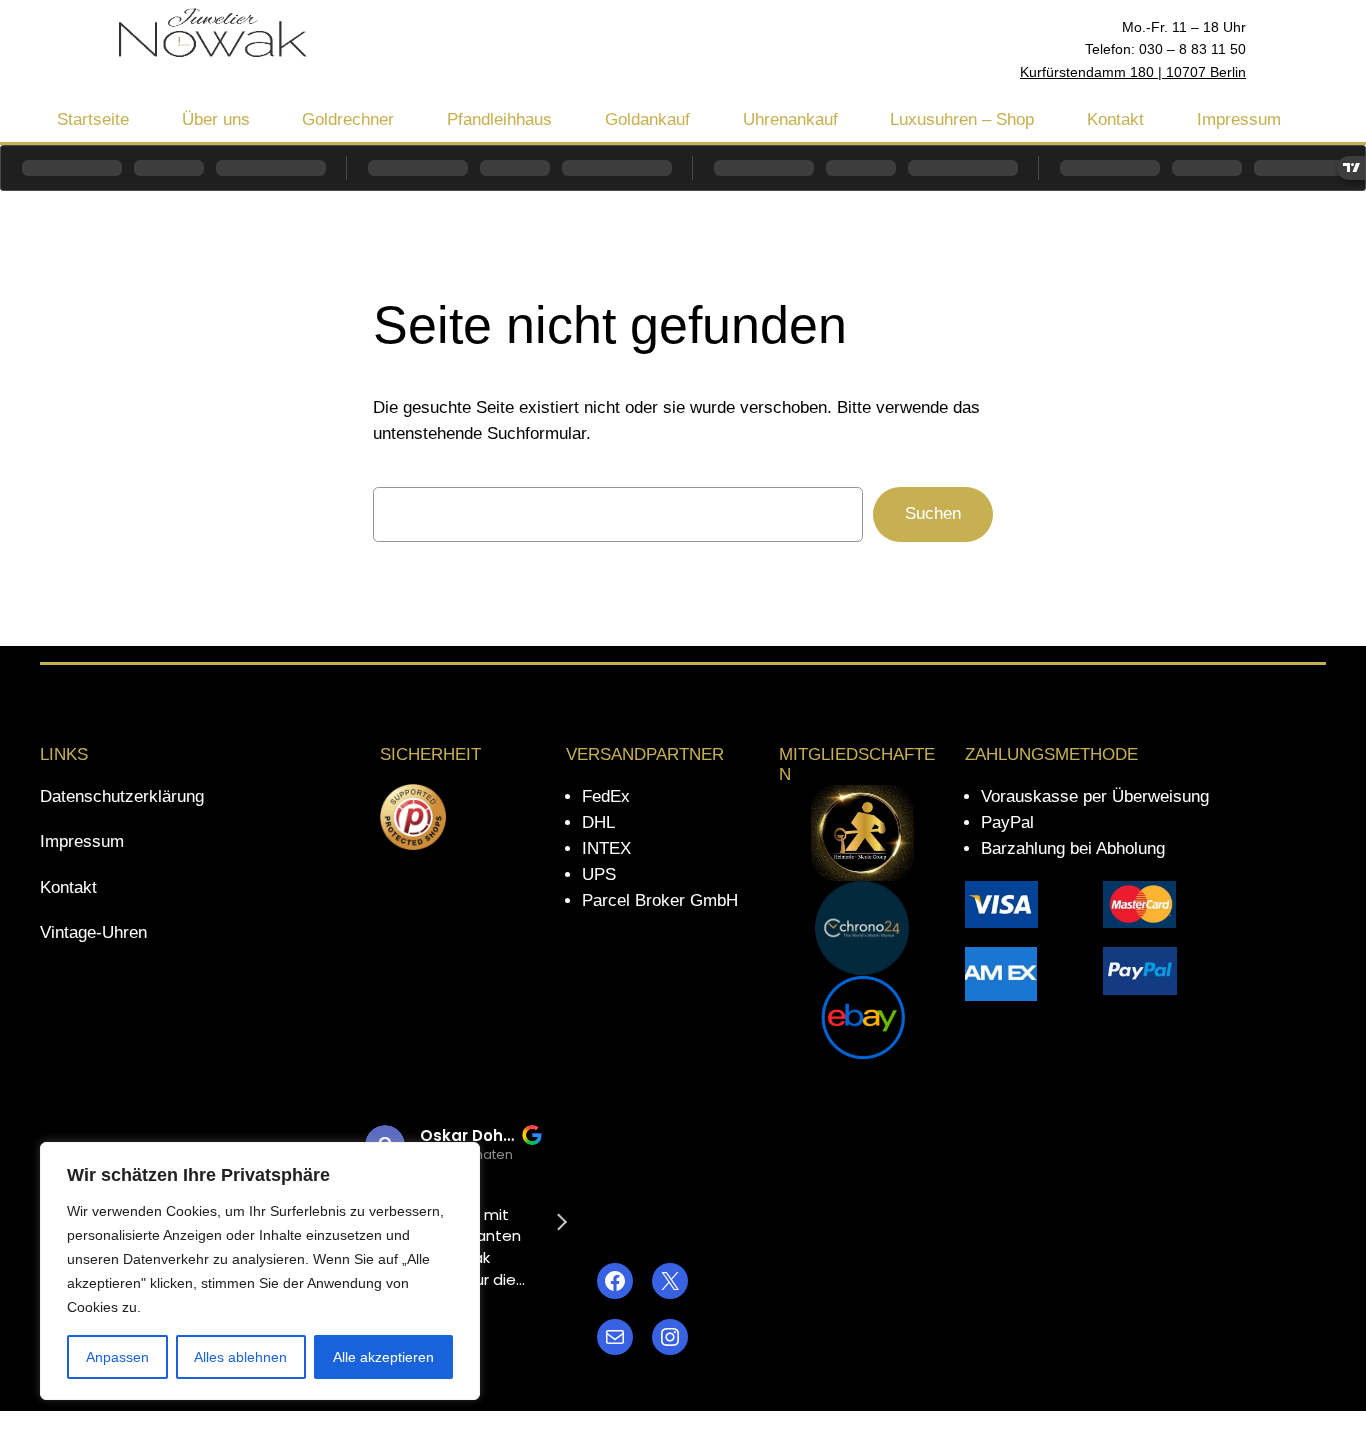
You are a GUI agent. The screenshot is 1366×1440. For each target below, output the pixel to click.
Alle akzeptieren (383, 1357)
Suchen (933, 513)
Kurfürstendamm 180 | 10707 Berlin (1133, 72)
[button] (561, 1222)
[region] (260, 1271)
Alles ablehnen (240, 1357)
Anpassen (117, 1357)
